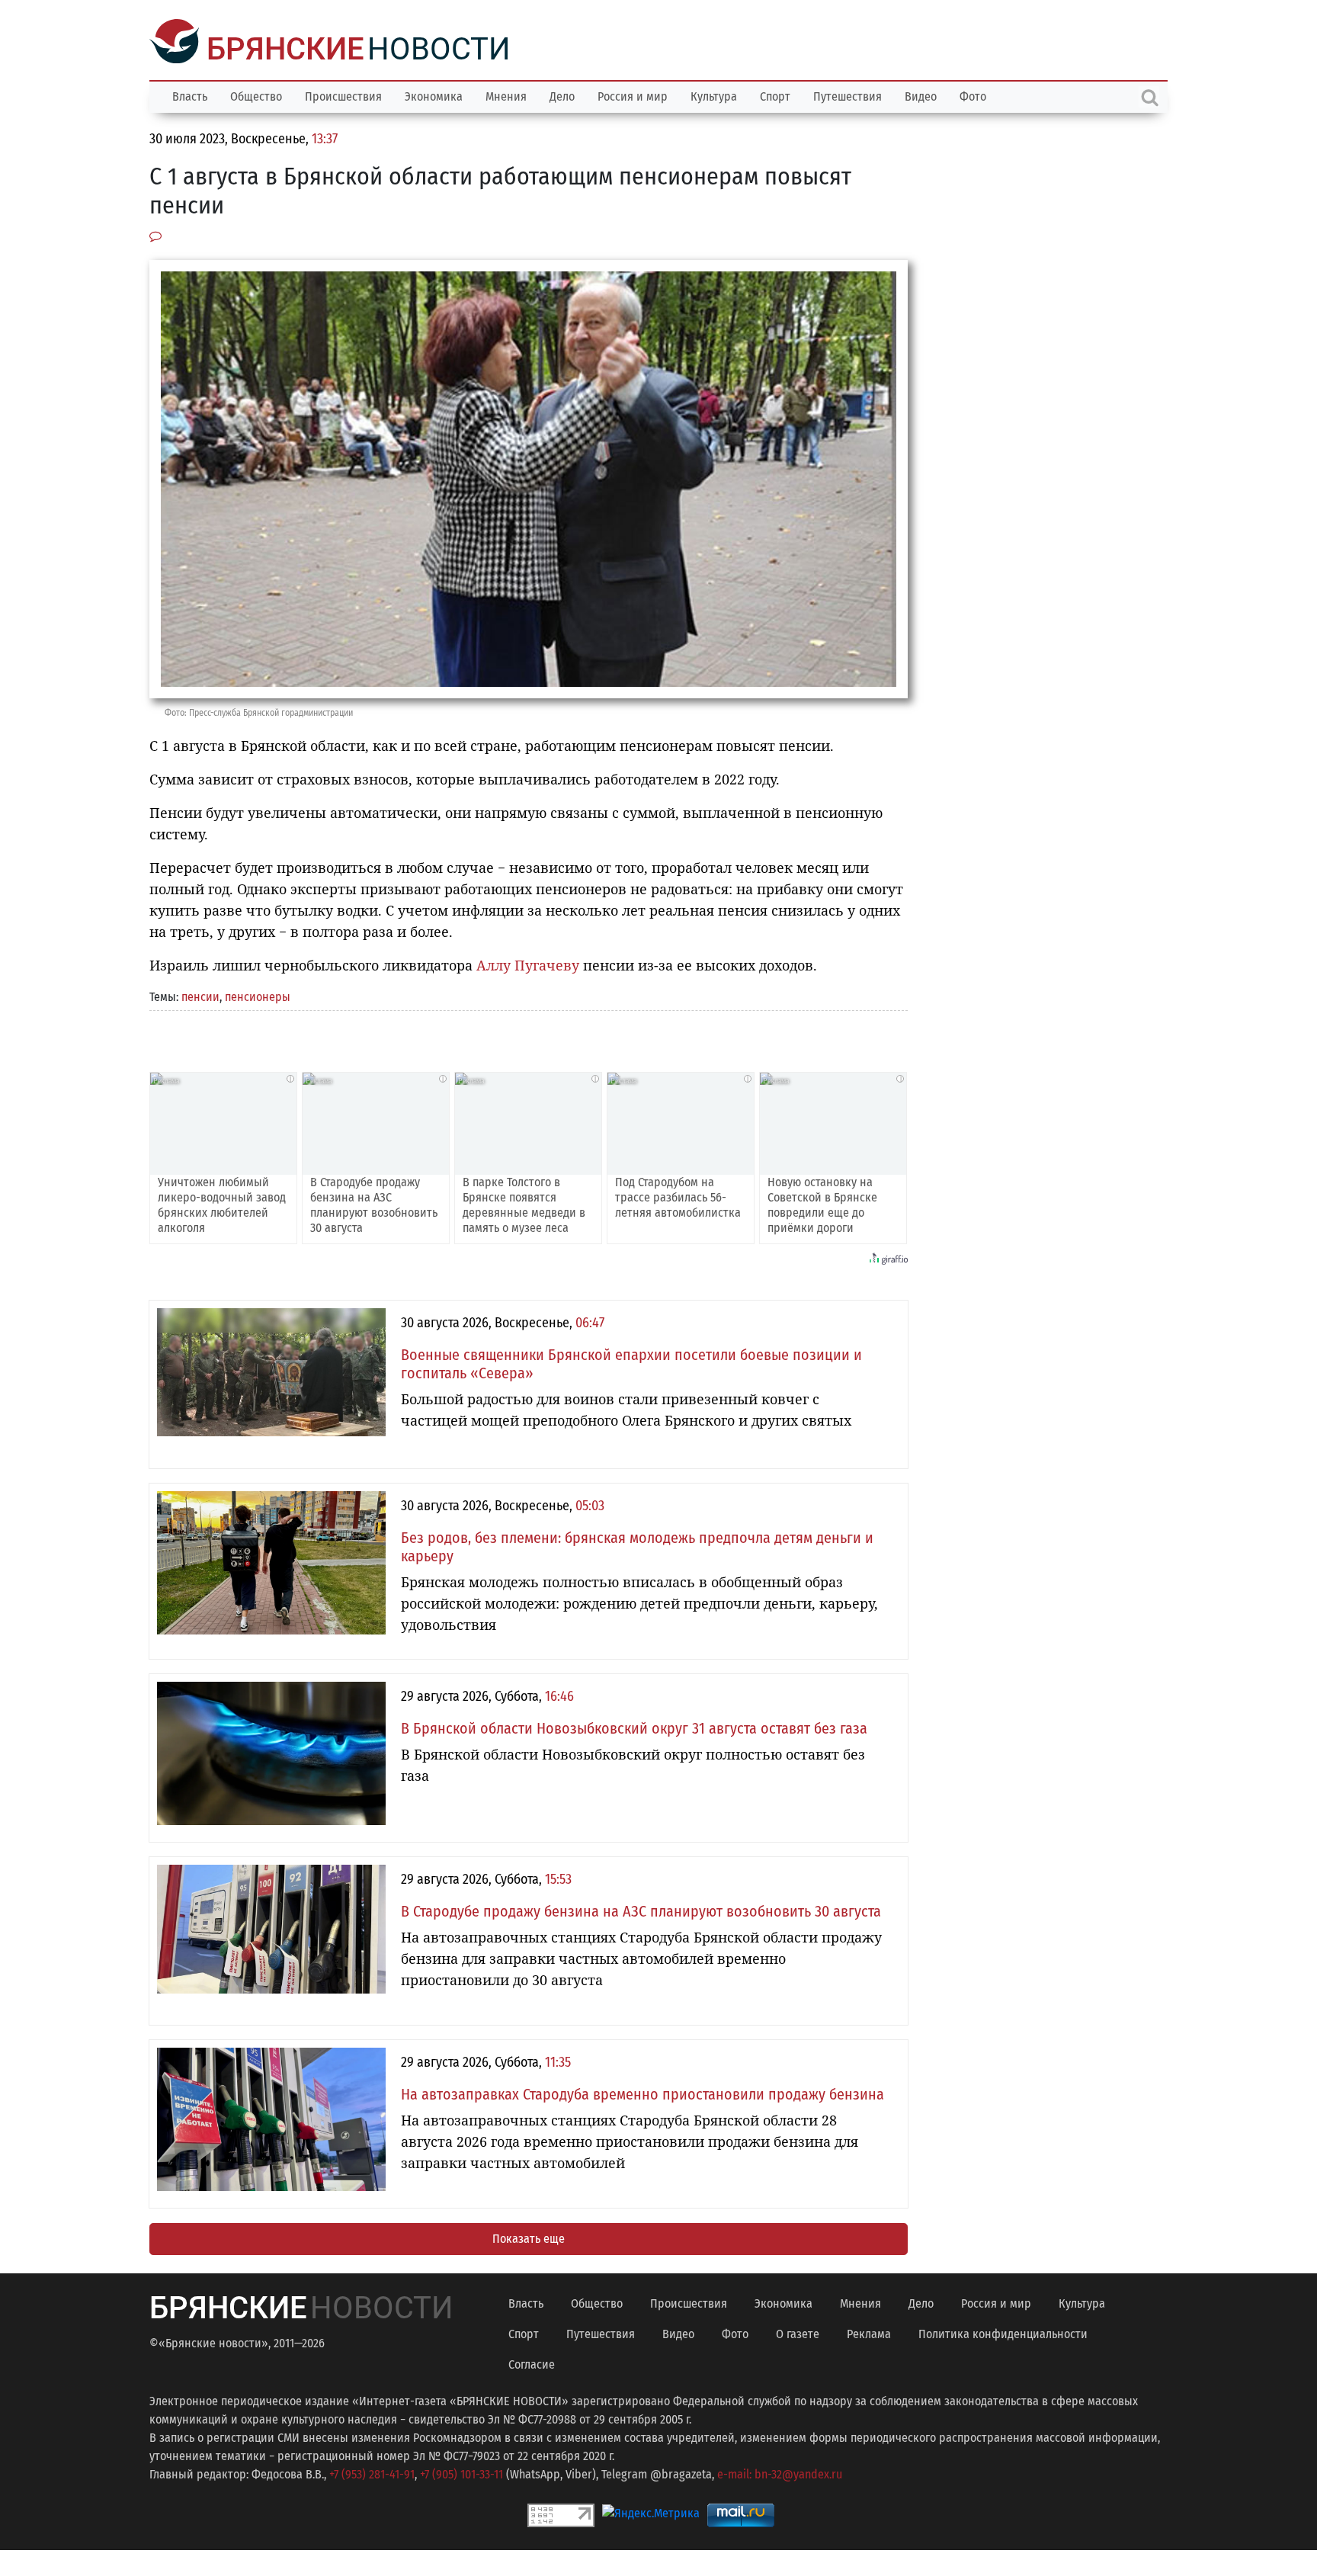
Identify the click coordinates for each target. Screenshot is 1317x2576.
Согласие (532, 2363)
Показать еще (529, 2237)
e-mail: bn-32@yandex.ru (780, 2473)
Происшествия (343, 95)
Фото (973, 95)
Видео (921, 95)
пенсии (200, 995)
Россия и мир (633, 95)
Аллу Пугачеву (528, 964)
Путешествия (848, 95)
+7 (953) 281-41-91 (372, 2473)
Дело (562, 95)
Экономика (434, 95)
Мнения (506, 95)
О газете (798, 2332)
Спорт (775, 95)
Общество (256, 95)
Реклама (869, 2332)
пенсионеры (258, 995)
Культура (714, 95)
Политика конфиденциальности (1003, 2332)
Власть (190, 95)
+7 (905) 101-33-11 (461, 2473)
